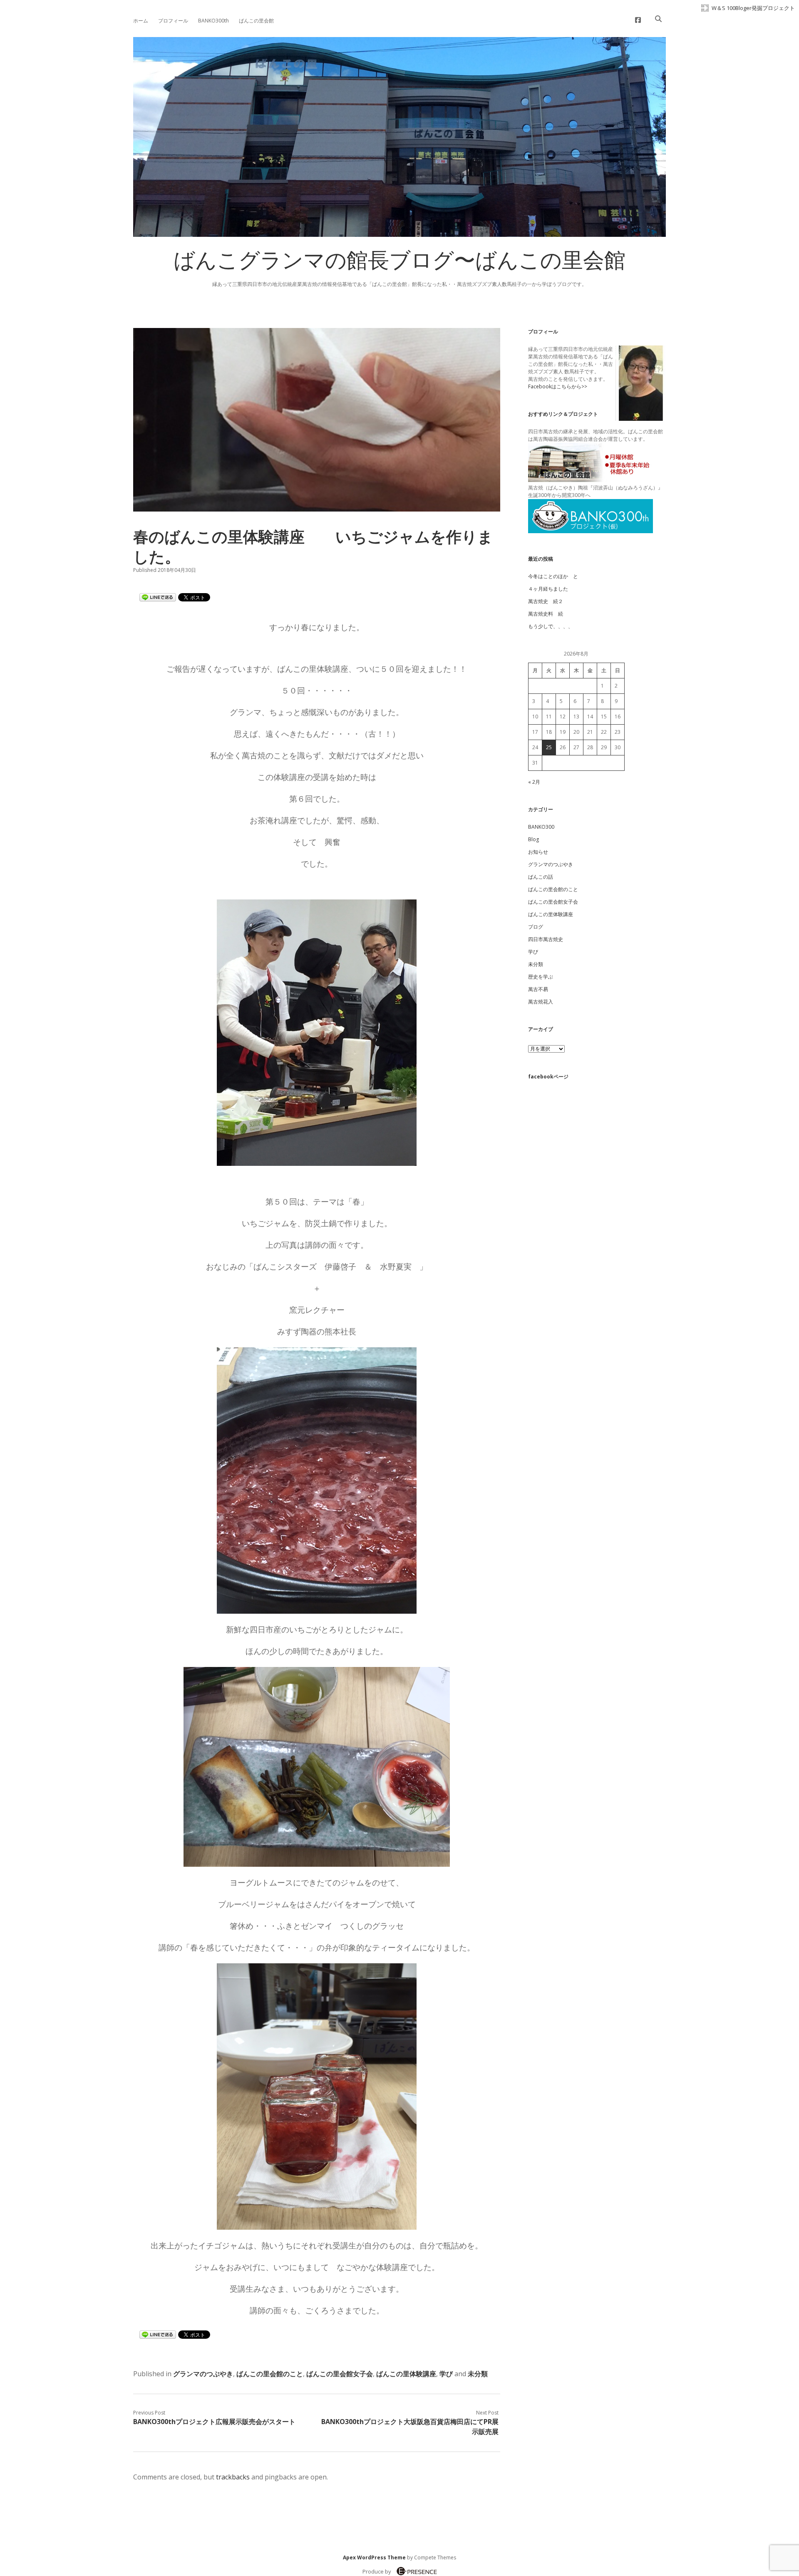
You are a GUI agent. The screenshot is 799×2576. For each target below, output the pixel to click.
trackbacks (233, 2477)
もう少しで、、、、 (551, 626)
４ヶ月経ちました (548, 589)
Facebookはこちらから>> (558, 386)
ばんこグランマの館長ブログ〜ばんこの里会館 (399, 263)
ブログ (536, 927)
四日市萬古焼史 (546, 939)
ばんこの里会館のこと (270, 2374)
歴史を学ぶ (541, 977)
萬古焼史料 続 (546, 614)
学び (446, 2374)
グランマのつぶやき (203, 2374)
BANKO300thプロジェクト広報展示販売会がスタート (214, 2422)
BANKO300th (213, 21)
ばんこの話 (541, 877)
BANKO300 (541, 827)
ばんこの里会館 (256, 21)
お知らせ (538, 852)
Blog (533, 839)
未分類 (478, 2374)
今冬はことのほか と (553, 576)
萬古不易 (538, 989)
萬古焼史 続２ (546, 601)
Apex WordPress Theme (374, 2557)
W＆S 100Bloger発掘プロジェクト (753, 8)
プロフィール (173, 21)
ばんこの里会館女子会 (340, 2374)
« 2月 (534, 782)
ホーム (141, 21)
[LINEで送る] (158, 597)
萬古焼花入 (541, 1002)
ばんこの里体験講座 (406, 2374)
